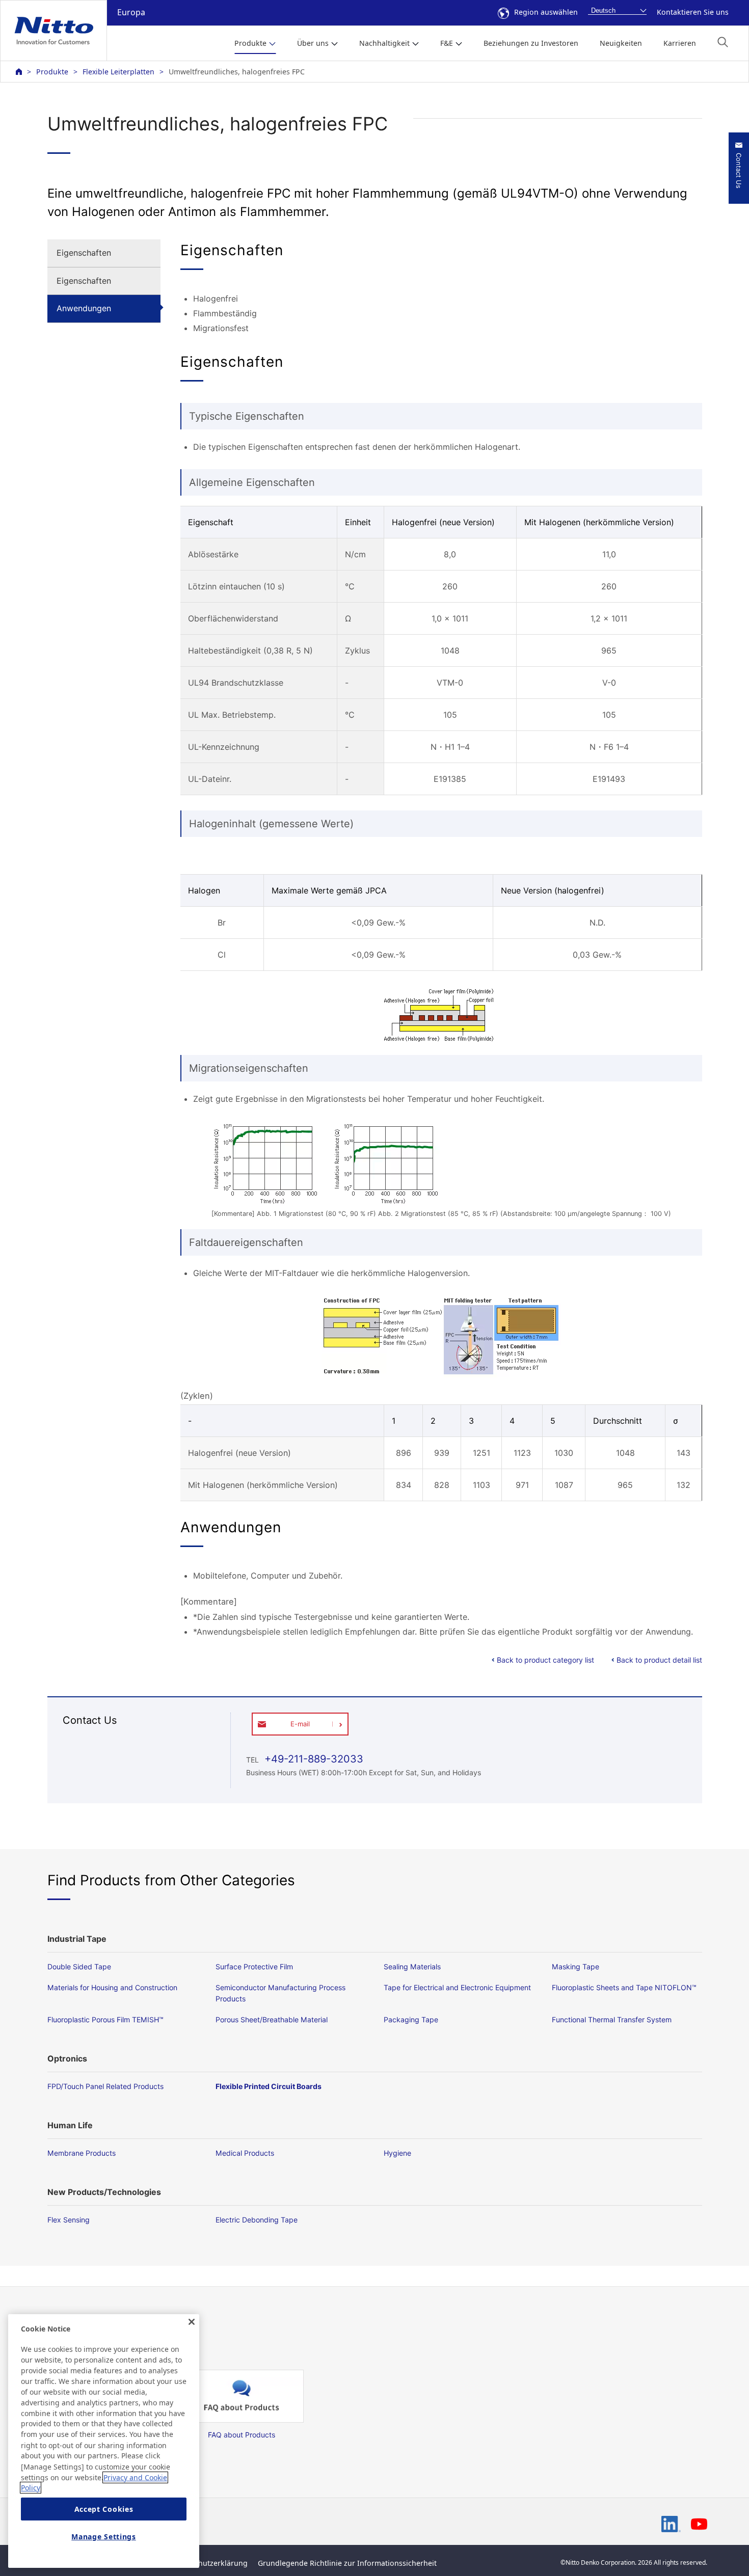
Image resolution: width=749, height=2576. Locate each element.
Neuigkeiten (621, 43)
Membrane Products (82, 2153)
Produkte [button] (250, 43)
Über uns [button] (313, 43)
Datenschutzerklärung (209, 2563)
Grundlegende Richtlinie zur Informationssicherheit (347, 2563)
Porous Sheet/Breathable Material (272, 2019)
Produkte (52, 72)
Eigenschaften (84, 253)
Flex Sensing (69, 2220)
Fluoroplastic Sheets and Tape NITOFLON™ (624, 1987)
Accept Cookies (104, 2509)
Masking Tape (576, 1967)
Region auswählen (546, 12)
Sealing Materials (412, 1967)
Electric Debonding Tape (257, 2220)
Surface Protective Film (254, 1967)
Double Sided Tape (79, 1967)
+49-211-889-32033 (312, 1759)
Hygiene (397, 2153)
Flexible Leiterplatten (118, 72)
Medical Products (245, 2153)
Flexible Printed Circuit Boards (269, 2086)
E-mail (300, 1724)
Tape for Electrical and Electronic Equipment (457, 1987)
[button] (723, 42)
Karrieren (680, 43)
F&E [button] (447, 43)
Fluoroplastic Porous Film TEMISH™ (105, 2019)
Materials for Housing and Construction (112, 1987)
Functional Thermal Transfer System (612, 2019)
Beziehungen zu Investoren (531, 43)
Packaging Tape (411, 2019)
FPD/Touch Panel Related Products (105, 2086)
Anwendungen (84, 308)
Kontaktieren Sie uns (693, 12)
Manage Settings (104, 2537)
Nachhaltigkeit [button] (384, 43)
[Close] (192, 2322)
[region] (104, 2441)
